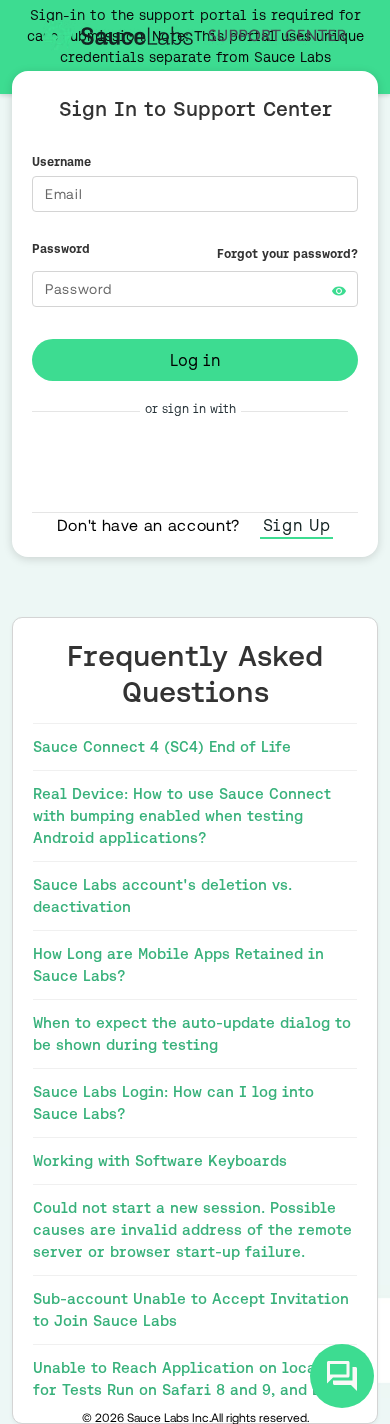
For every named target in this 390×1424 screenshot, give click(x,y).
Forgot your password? (287, 253)
